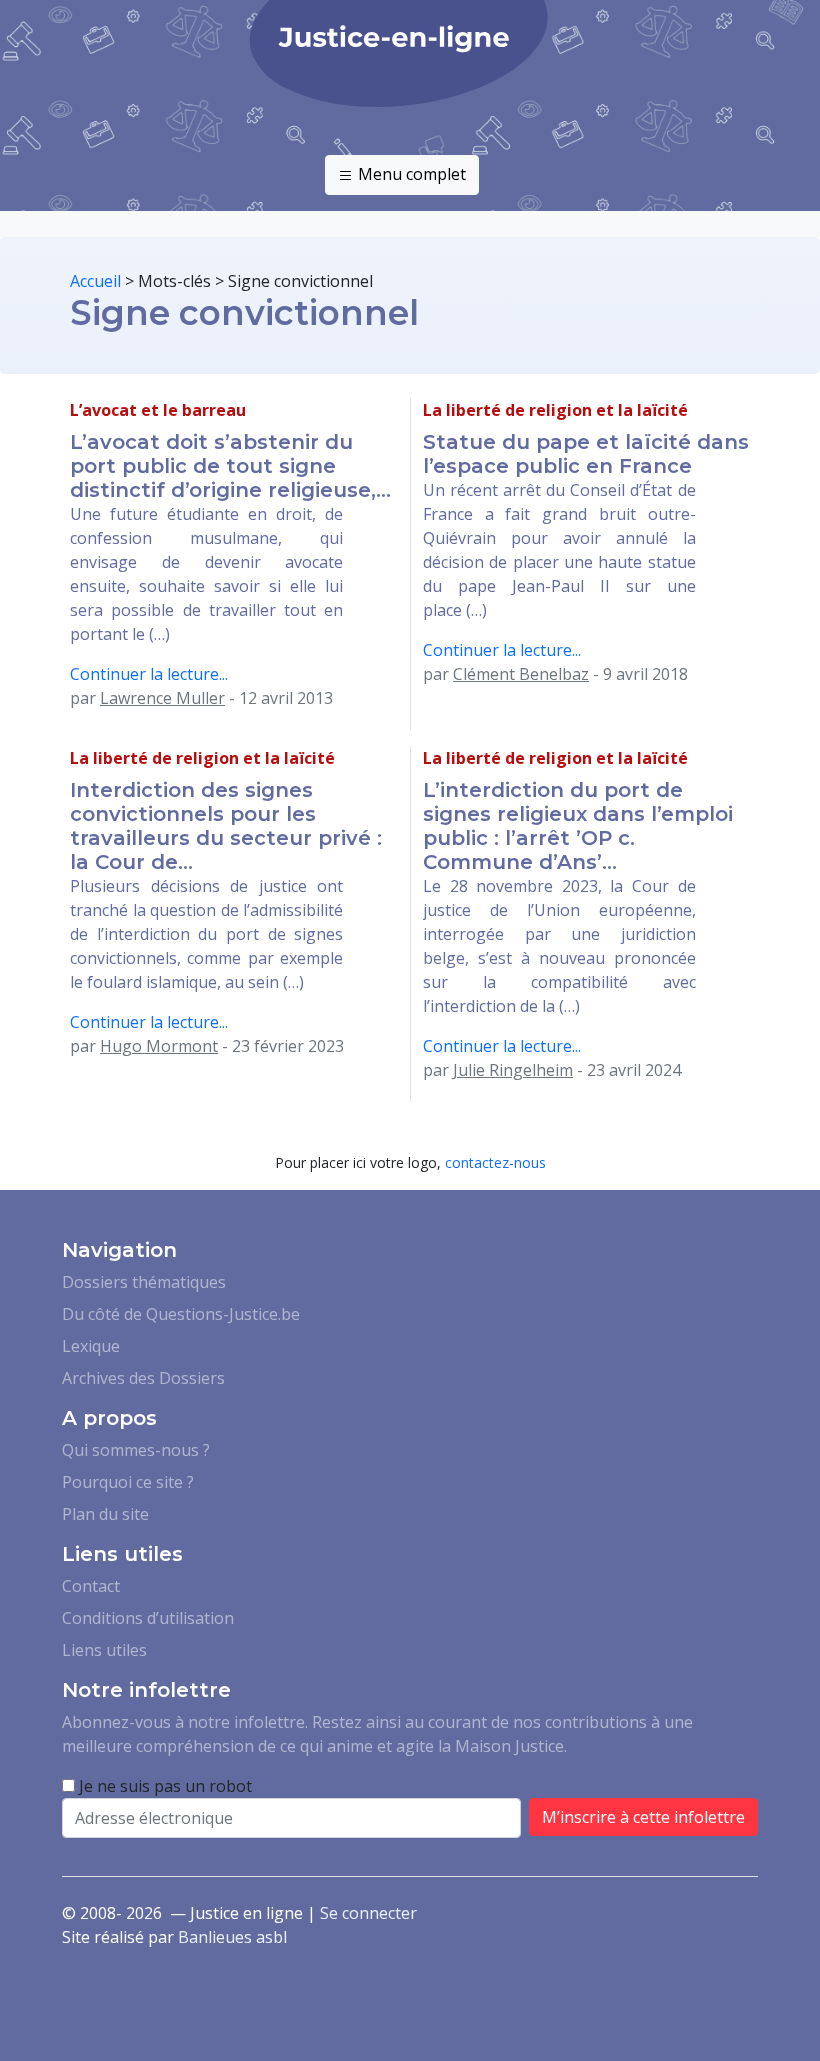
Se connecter (368, 1913)
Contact (91, 1586)
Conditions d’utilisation (148, 1618)
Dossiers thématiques (144, 1282)
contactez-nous (495, 1162)
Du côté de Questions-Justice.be (181, 1314)
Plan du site (105, 1514)
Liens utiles (104, 1650)
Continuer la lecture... (149, 674)
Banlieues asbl (232, 1937)
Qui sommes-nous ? (136, 1450)
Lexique (91, 1346)
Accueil (95, 281)
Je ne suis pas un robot (163, 1786)
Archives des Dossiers (143, 1378)
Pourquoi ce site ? (128, 1482)
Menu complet (410, 174)
